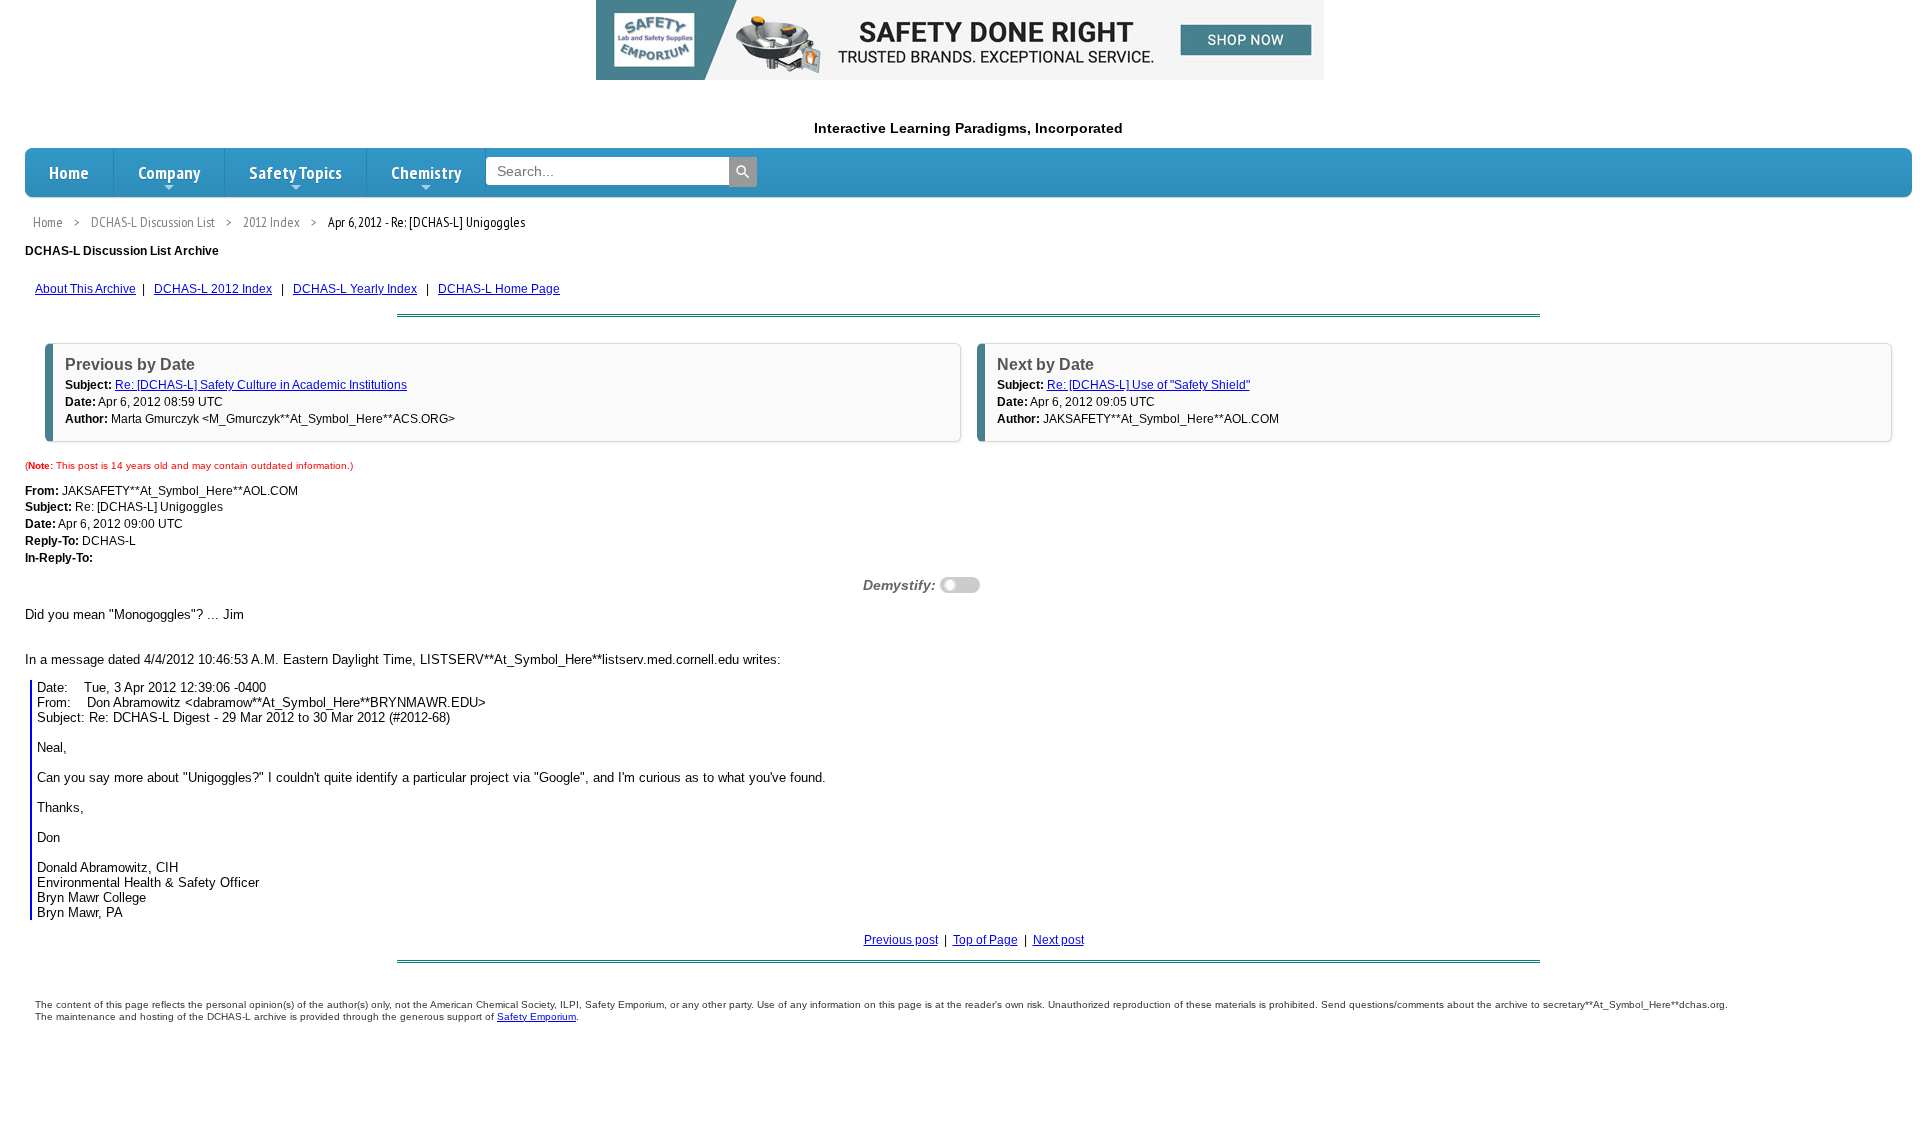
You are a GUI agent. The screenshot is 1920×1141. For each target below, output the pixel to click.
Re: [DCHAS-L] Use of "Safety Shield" (1148, 385)
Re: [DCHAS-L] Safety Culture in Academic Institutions (261, 385)
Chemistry (426, 172)
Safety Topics (295, 172)
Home (69, 172)
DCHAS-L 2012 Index (213, 289)
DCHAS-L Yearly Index (355, 289)
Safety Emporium (536, 1016)
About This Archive (85, 289)
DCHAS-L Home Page (499, 289)
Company (169, 172)
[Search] (743, 172)
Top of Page (985, 940)
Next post (1058, 940)
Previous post (901, 940)
